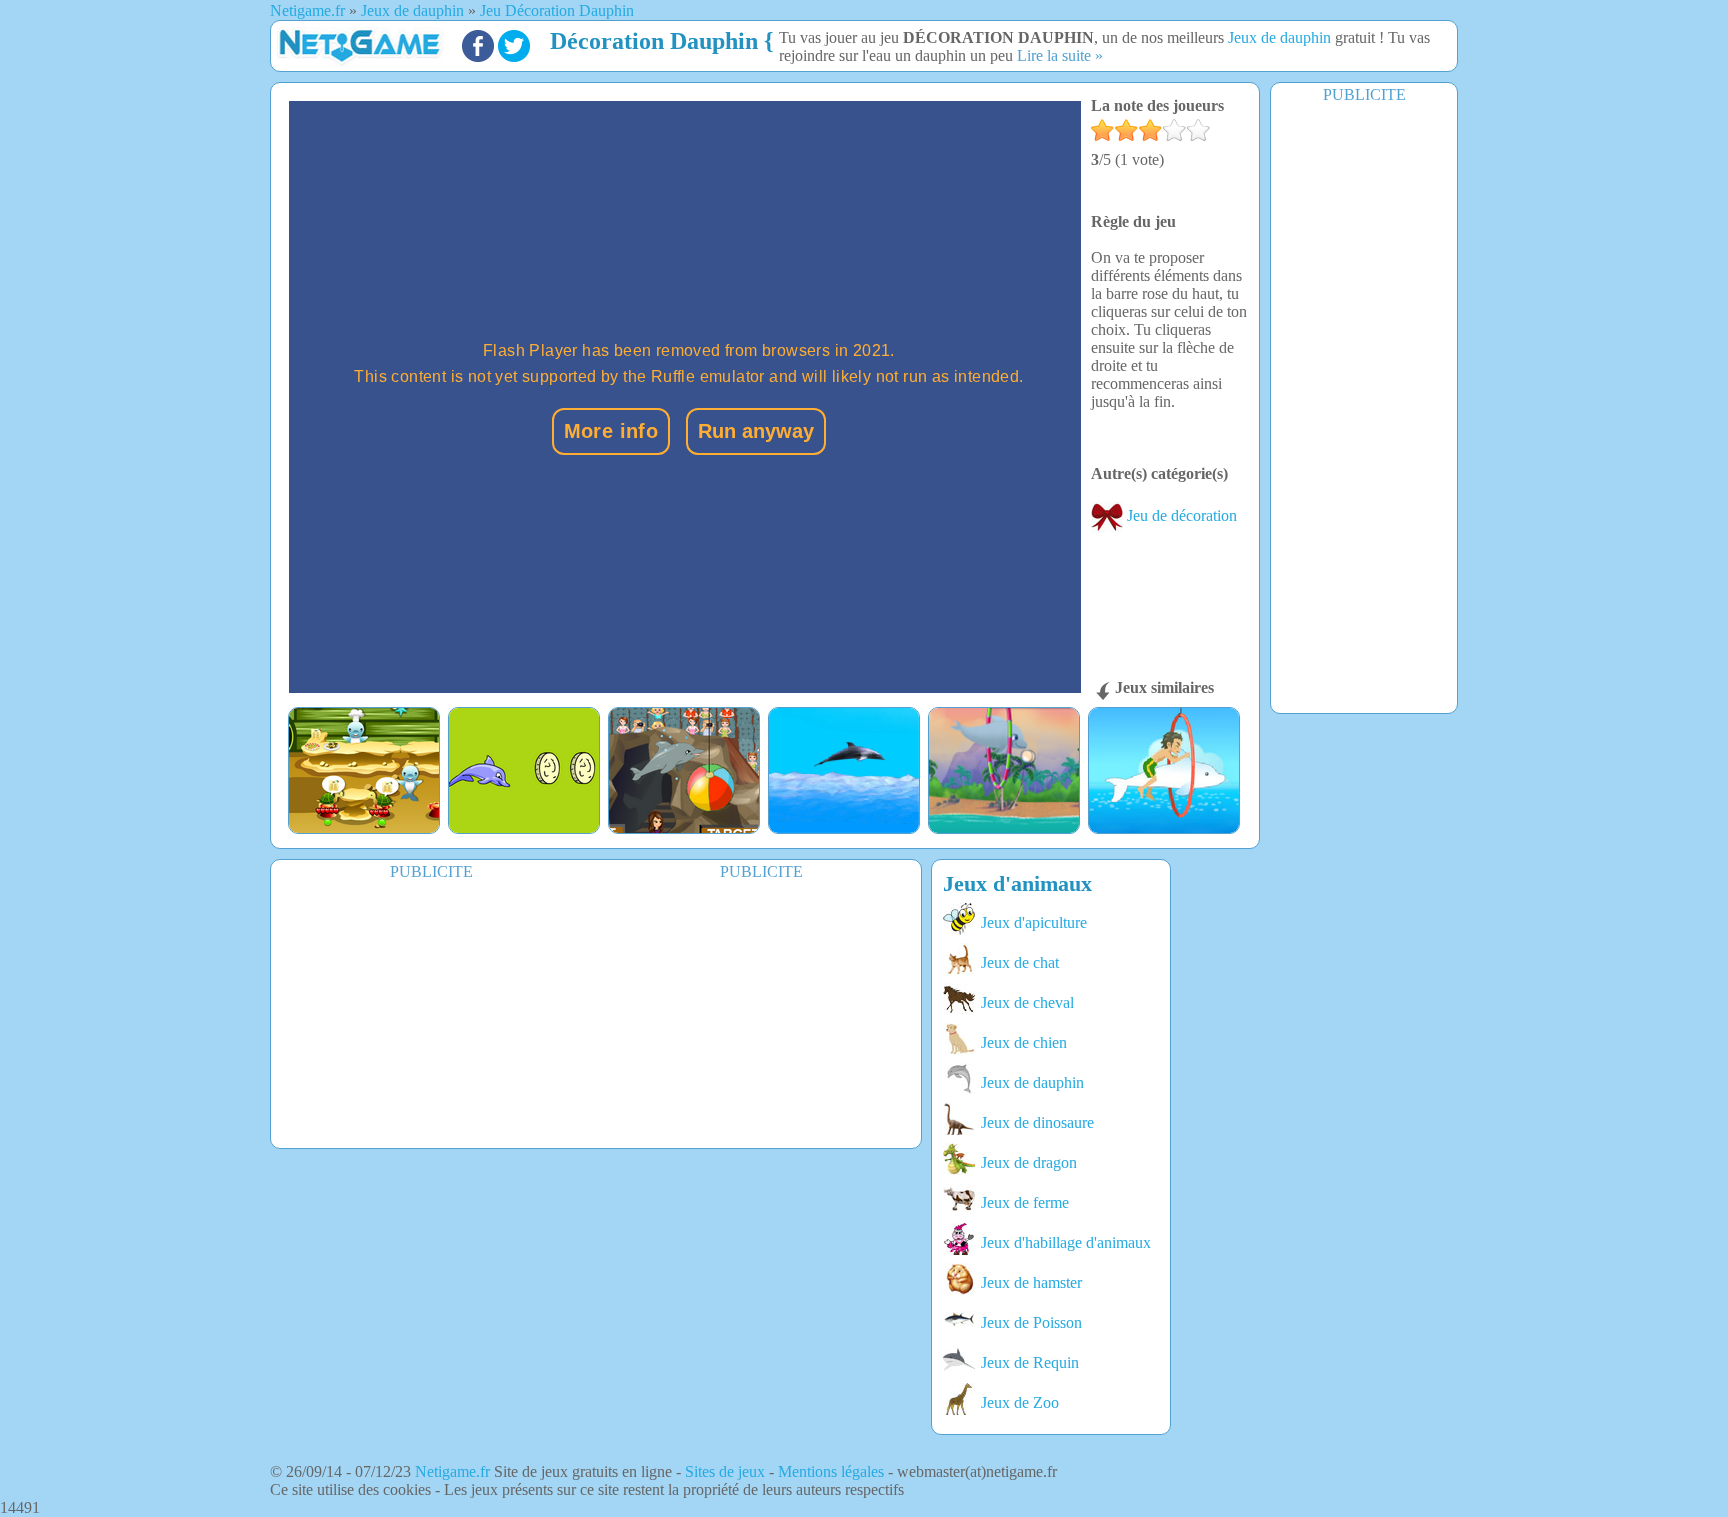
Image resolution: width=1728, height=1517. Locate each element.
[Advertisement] (1364, 407)
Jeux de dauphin (1279, 37)
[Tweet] (514, 56)
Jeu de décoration (1180, 515)
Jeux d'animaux (1017, 883)
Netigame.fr (452, 1471)
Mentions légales (831, 1471)
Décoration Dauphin (654, 41)
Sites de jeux (725, 1471)
